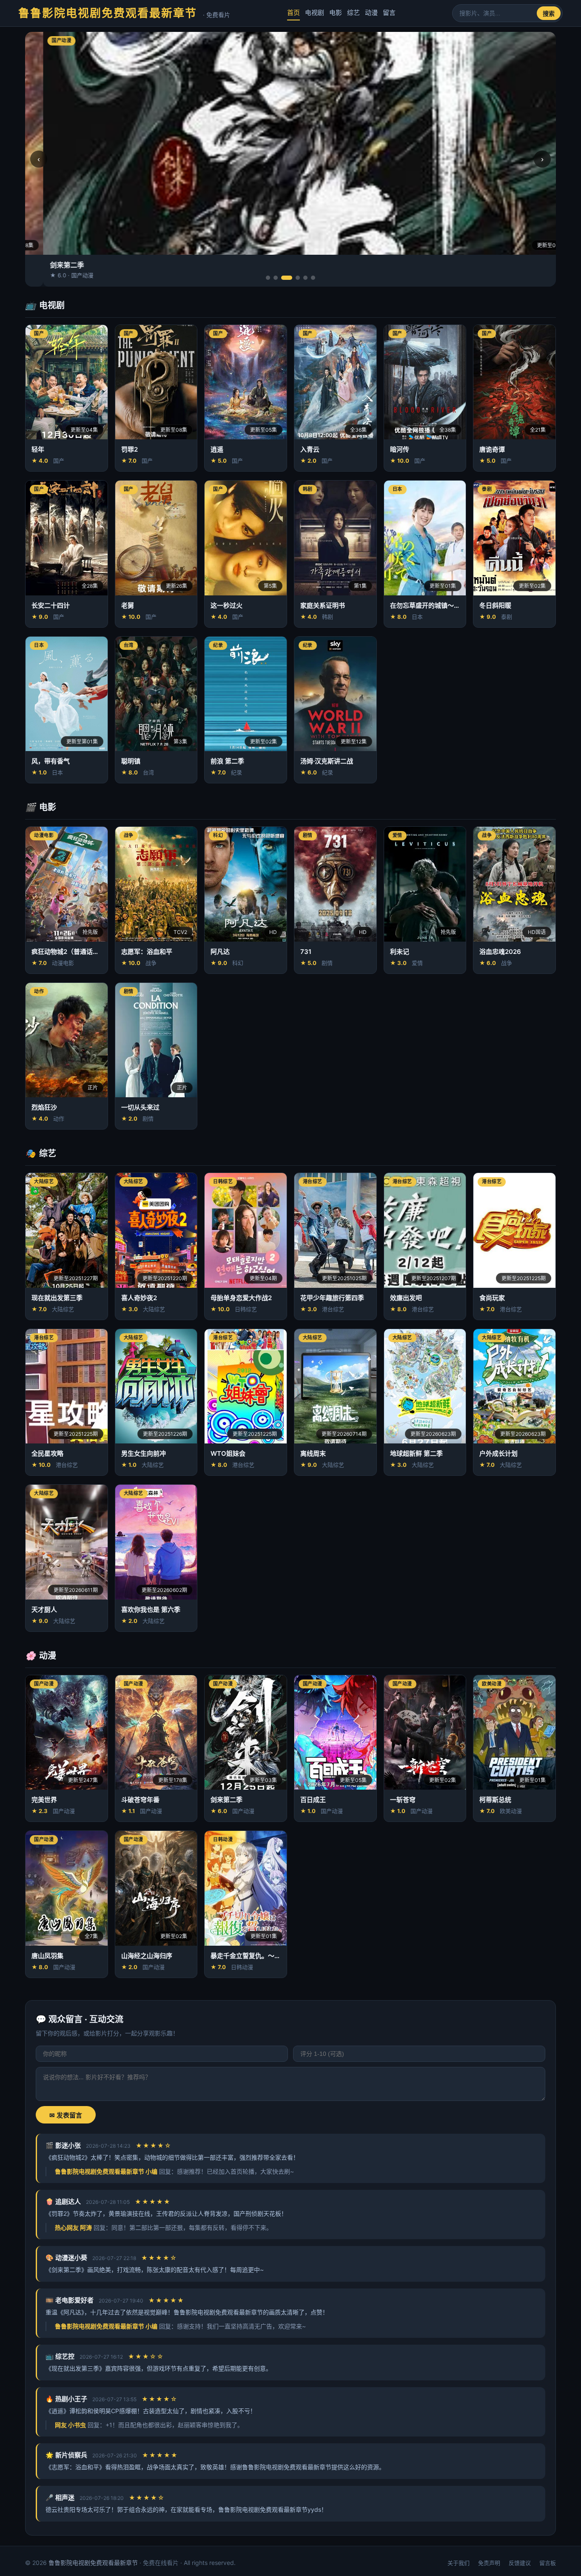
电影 (336, 13)
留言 (389, 13)
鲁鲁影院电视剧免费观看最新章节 (124, 13)
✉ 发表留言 (66, 2115)
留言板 (548, 2563)
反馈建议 (520, 2563)
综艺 (353, 13)
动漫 (371, 13)
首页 (293, 13)
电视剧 (315, 13)
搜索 (549, 14)
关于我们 (459, 2563)
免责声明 (489, 2563)
